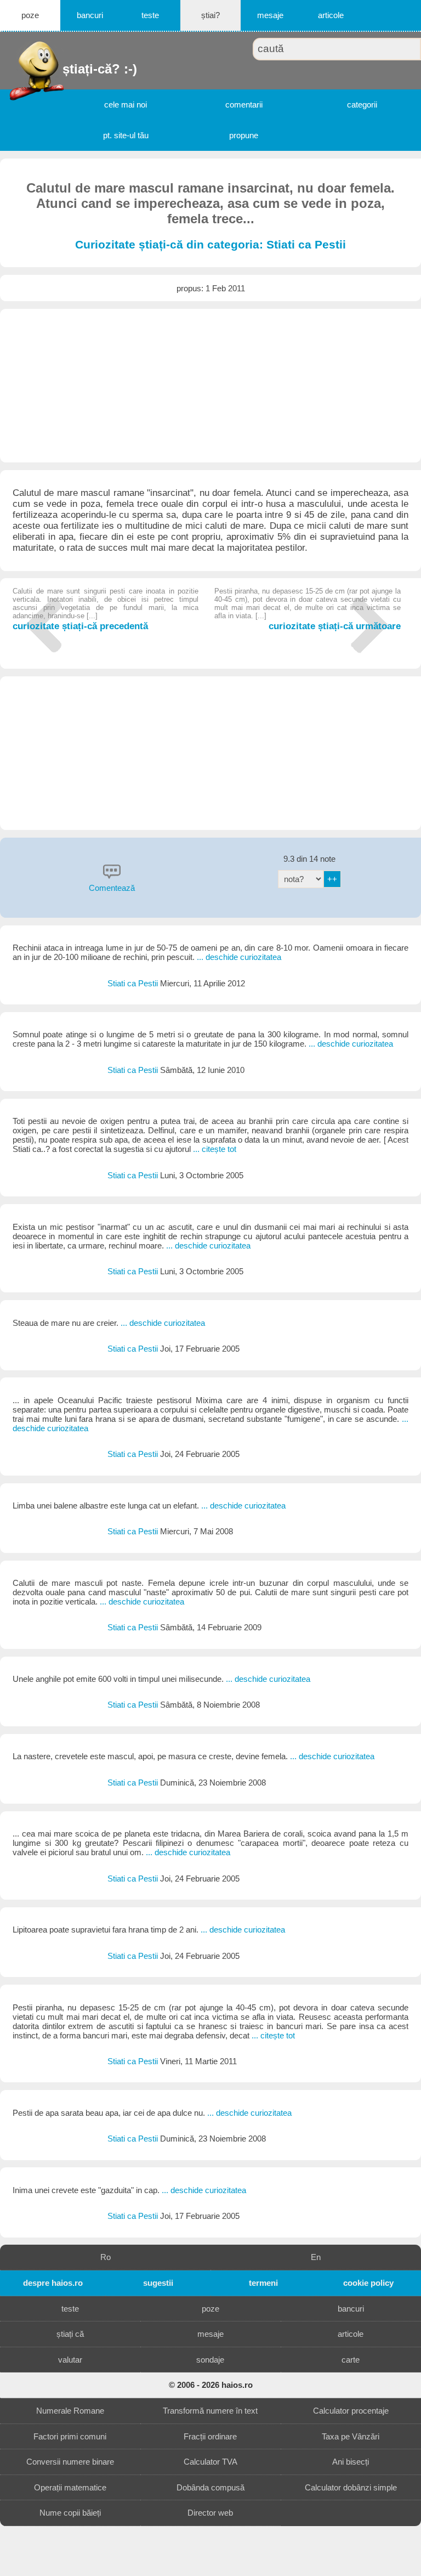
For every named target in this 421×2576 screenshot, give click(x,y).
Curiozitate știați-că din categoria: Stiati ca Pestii (210, 245)
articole (331, 15)
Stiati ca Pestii (134, 983)
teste (150, 15)
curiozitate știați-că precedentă (106, 609)
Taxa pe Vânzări (351, 2436)
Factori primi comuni (70, 2436)
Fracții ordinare (210, 2436)
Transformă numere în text (210, 2411)
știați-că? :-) (64, 69)
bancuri (90, 15)
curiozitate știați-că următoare (307, 609)
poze (30, 15)
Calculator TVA (210, 2462)
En (316, 2257)
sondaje (210, 2360)
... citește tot (215, 1149)
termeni (263, 2283)
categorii (362, 104)
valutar (70, 2360)
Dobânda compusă (210, 2487)
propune (244, 135)
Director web (210, 2513)
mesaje (270, 15)
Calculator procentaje (351, 2411)
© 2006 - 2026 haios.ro (211, 2385)
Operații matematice (70, 2487)
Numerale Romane (70, 2411)
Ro (106, 2257)
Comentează (112, 888)
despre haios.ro (53, 2283)
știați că (70, 2334)
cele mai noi (126, 104)
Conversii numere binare (70, 2462)
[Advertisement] (210, 386)
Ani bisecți (351, 2462)
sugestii (158, 2283)
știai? (210, 15)
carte (351, 2360)
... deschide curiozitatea (239, 957)
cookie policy (368, 2283)
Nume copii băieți (70, 2513)
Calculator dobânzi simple (351, 2487)
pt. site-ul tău (126, 135)
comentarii (244, 104)
